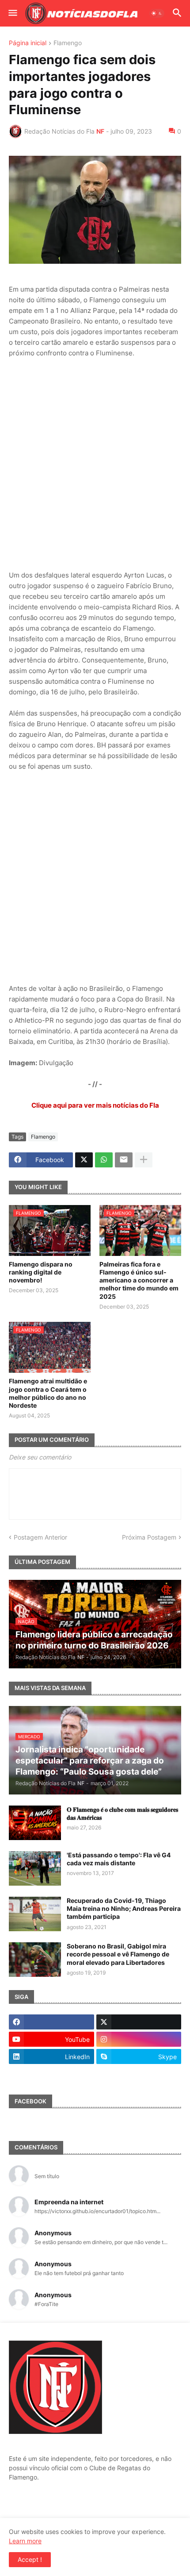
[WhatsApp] (104, 1160)
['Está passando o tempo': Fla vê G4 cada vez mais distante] (35, 1868)
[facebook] (51, 2022)
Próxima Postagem (149, 1537)
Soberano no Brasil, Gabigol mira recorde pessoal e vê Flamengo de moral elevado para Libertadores (118, 1954)
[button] (12, 13)
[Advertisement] (95, 464)
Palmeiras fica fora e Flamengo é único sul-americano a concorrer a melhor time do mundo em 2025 (139, 1280)
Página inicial (28, 43)
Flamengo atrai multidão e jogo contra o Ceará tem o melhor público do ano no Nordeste (48, 1393)
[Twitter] (84, 1160)
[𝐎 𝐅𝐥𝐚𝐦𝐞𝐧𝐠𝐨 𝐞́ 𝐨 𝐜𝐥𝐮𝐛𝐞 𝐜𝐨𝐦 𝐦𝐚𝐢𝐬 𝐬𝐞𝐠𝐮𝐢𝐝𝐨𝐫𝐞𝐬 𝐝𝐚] (35, 1823)
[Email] (124, 1160)
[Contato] (51, 2074)
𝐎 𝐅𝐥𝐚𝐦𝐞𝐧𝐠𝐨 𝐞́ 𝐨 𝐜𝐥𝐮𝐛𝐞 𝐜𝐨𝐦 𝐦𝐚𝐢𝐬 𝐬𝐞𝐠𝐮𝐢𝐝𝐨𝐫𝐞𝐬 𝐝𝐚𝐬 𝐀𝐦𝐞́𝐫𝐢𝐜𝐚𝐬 (122, 1813)
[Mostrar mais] (144, 1160)
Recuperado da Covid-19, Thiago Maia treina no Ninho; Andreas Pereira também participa (124, 1908)
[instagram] (139, 2039)
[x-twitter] (139, 2022)
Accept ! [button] (30, 2559)
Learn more (25, 2541)
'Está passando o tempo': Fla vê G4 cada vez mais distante (119, 1859)
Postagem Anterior (40, 1537)
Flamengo (68, 43)
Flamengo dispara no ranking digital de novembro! (41, 1272)
